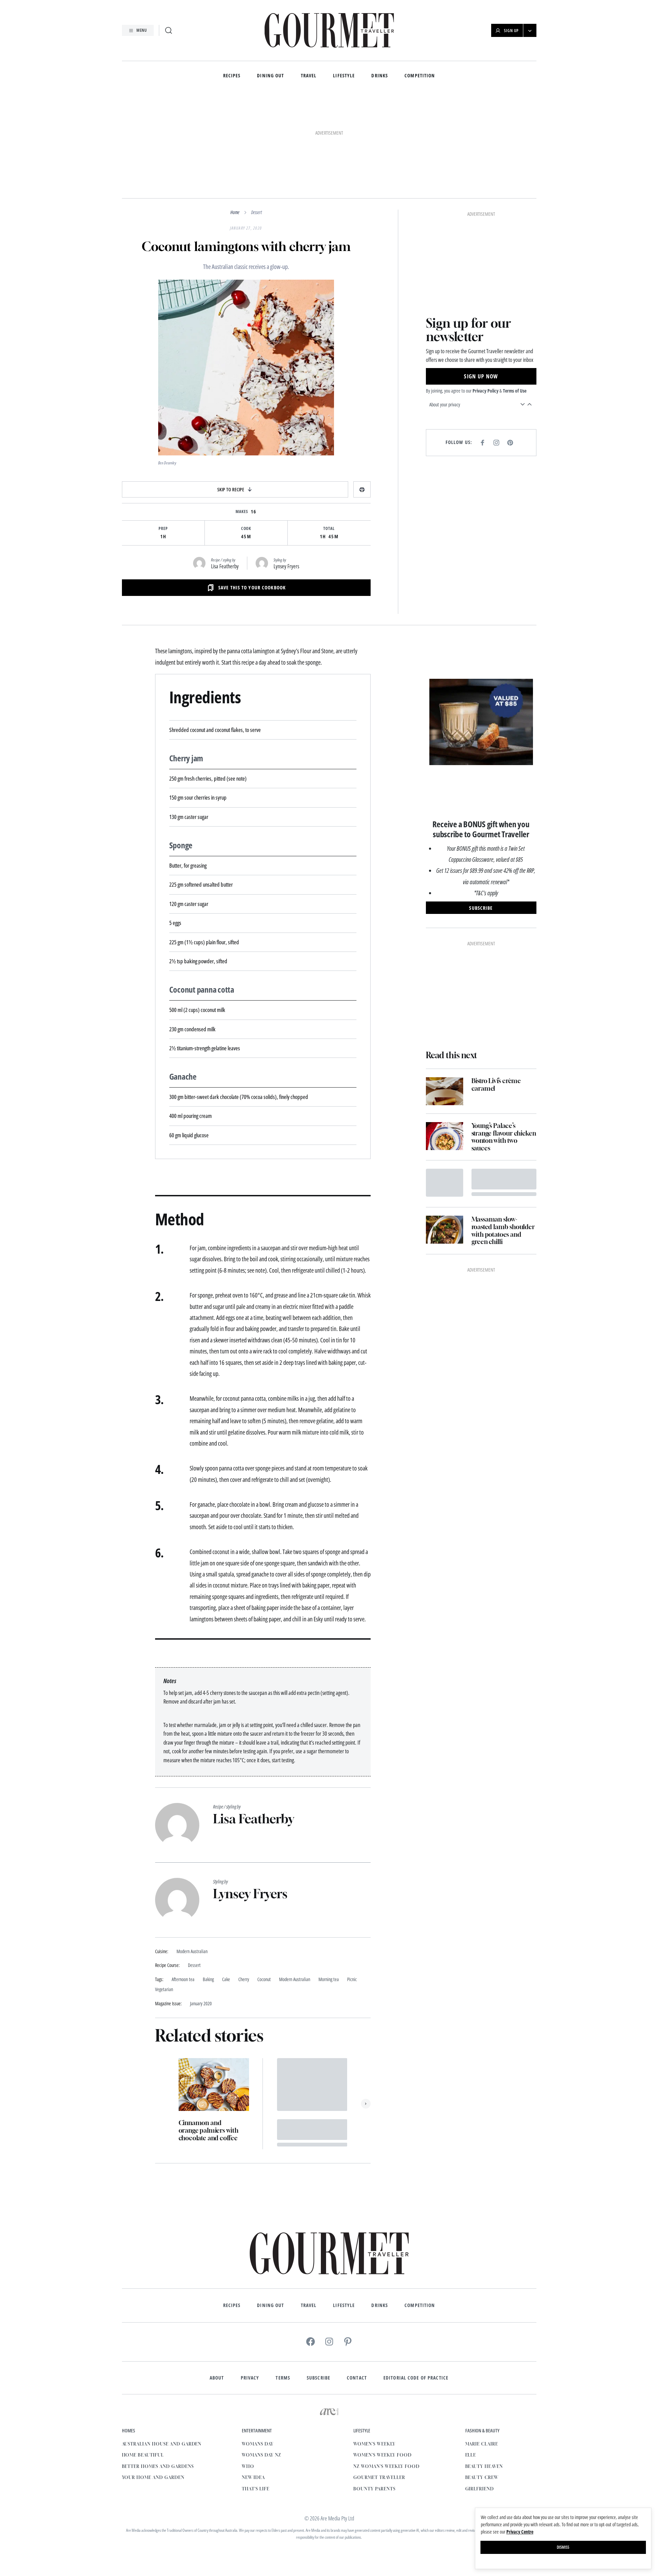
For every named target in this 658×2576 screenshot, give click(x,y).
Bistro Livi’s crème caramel (496, 898)
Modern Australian (295, 1885)
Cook (246, 434)
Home (235, 118)
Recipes (232, 76)
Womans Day (258, 2349)
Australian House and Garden (162, 2349)
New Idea (253, 2383)
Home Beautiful (143, 2360)
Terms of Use (515, 193)
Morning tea (329, 1885)
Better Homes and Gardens (158, 2372)
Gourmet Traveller (379, 2383)
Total (329, 434)
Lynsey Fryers (286, 472)
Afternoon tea (183, 1885)
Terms (283, 2283)
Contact (357, 2283)
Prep (163, 434)
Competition (420, 76)
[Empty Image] (445, 996)
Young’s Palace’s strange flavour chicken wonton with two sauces (504, 950)
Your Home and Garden (153, 2383)
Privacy (250, 2283)
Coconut (264, 1885)
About (217, 2283)
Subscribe (318, 2283)
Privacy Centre (520, 2532)
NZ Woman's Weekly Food (386, 2372)
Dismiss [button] (563, 2547)
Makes (242, 417)
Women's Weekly (374, 2349)
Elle (471, 2360)
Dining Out (270, 76)
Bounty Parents (374, 2394)
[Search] (169, 30)
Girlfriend (480, 2394)
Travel (309, 76)
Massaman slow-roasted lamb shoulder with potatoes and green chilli (503, 1044)
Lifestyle (344, 76)
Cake (226, 1885)
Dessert (256, 118)
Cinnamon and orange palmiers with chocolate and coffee (208, 2036)
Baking (208, 1885)
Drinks (380, 76)
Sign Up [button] (511, 31)
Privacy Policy (485, 193)
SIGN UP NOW (481, 179)
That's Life (256, 2394)
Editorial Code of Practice (416, 2283)
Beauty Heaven (484, 2372)
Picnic (352, 1885)
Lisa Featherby (225, 472)
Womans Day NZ (261, 2360)
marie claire (482, 2349)
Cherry (244, 1885)
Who (248, 2372)
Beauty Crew (482, 2383)
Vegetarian (164, 1895)
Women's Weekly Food (382, 2360)
